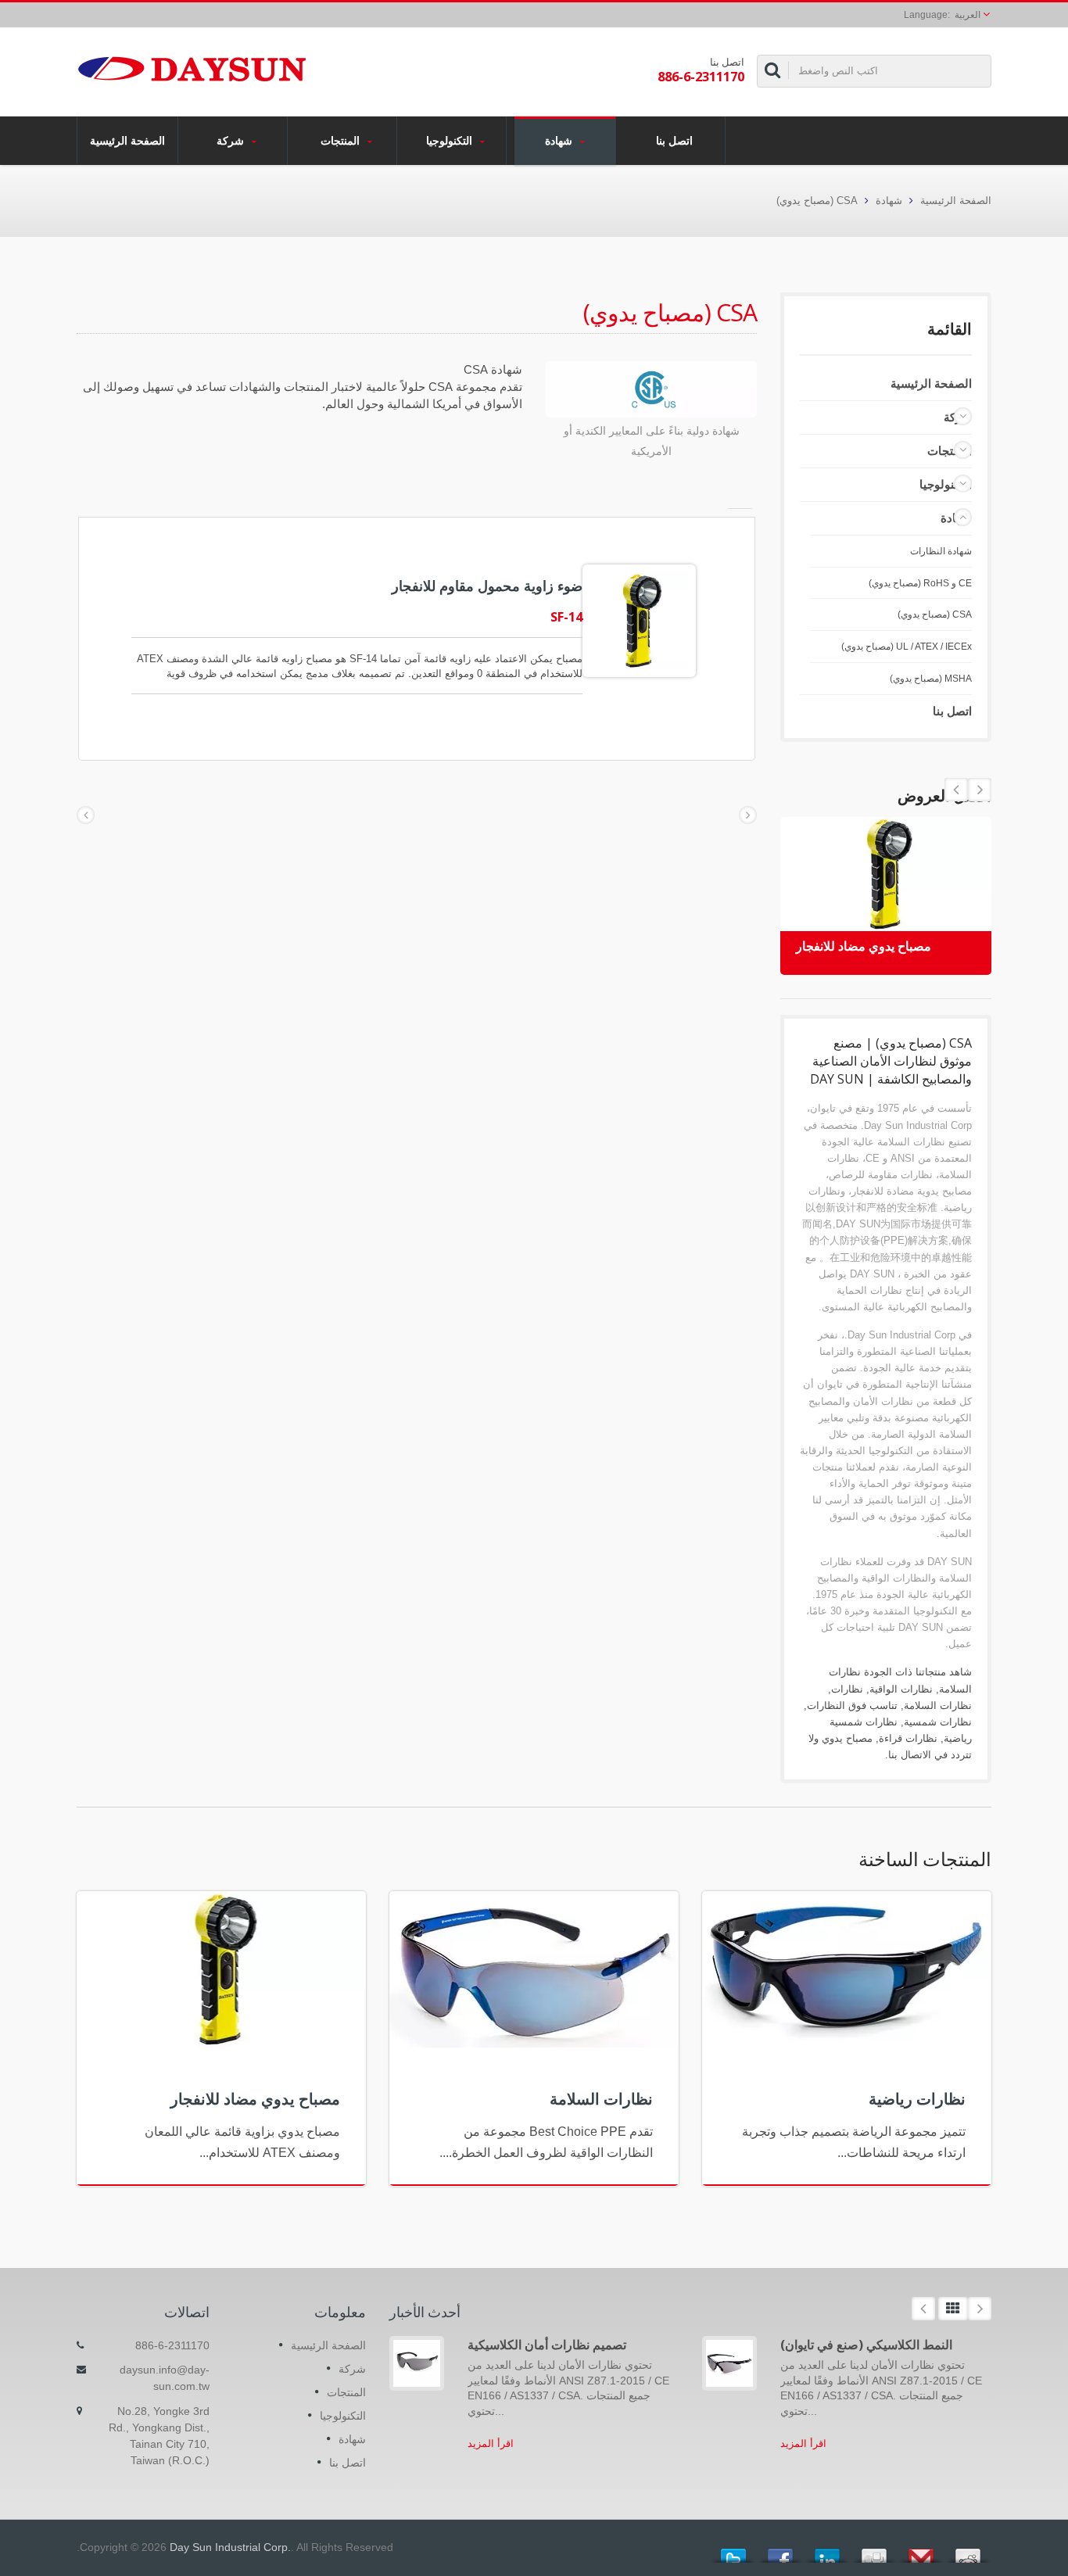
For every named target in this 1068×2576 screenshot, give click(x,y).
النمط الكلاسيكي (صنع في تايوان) (866, 2345)
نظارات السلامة (938, 1705)
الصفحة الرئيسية (127, 140)
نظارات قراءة (908, 1738)
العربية (968, 15)
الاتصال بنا (910, 1755)
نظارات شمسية (938, 1722)
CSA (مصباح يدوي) (817, 201)
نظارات (847, 1689)
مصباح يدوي (847, 1738)
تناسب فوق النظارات (852, 1705)
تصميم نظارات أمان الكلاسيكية (547, 2345)
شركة (232, 140)
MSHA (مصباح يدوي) (931, 679)
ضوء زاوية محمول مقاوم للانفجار (487, 586)
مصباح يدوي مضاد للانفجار (864, 946)
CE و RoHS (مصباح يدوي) (920, 583)
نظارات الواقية (901, 1689)
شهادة (560, 140)
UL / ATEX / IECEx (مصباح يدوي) (907, 647)
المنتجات (342, 140)
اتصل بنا (674, 140)
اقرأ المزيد (491, 2443)
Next (956, 790)
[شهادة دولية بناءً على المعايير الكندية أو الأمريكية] (651, 391)
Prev (980, 790)
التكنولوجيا (451, 140)
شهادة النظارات (941, 551)
